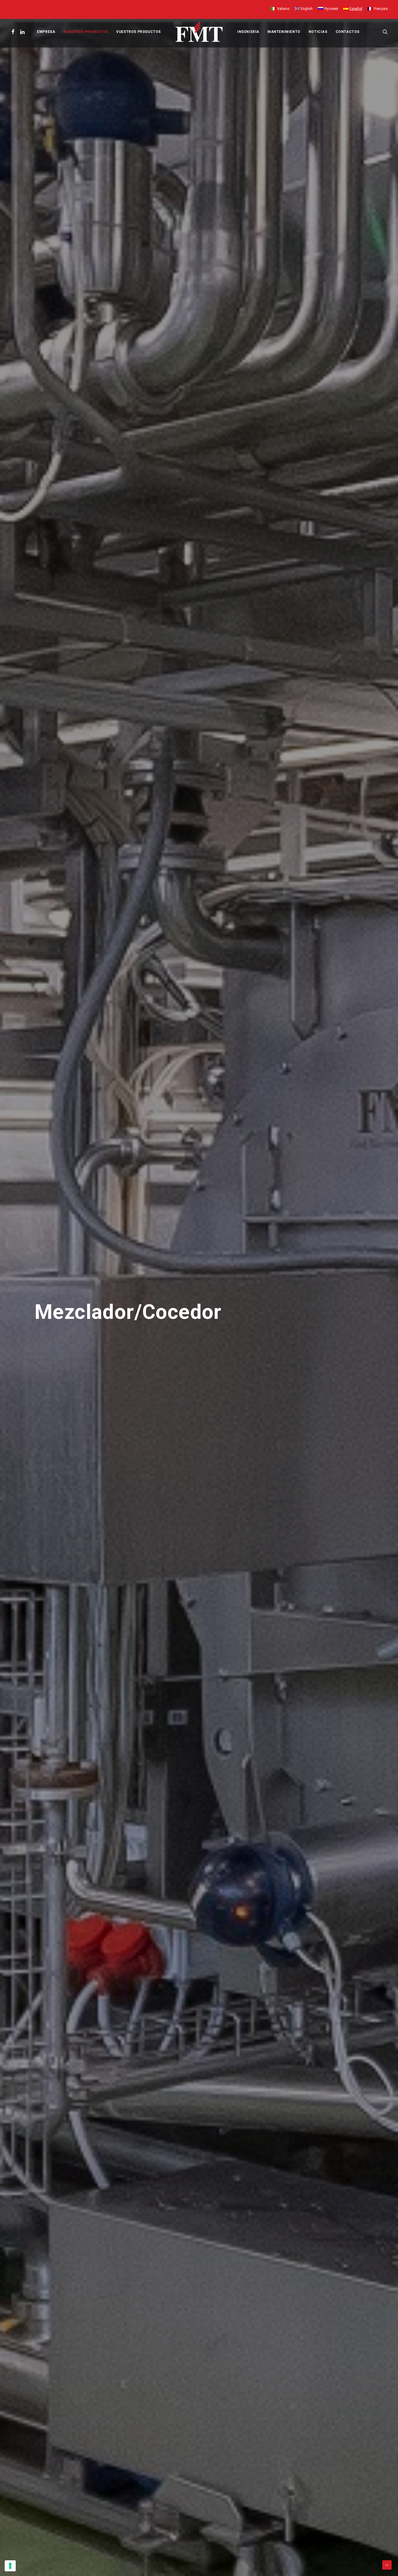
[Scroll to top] (387, 2565)
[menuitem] (281, 9)
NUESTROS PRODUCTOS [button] (86, 32)
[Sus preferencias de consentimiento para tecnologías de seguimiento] (10, 2566)
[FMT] (199, 32)
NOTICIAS (318, 32)
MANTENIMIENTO (284, 32)
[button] (14, 32)
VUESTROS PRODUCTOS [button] (139, 32)
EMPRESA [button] (46, 32)
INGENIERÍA (248, 32)
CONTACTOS (348, 32)
